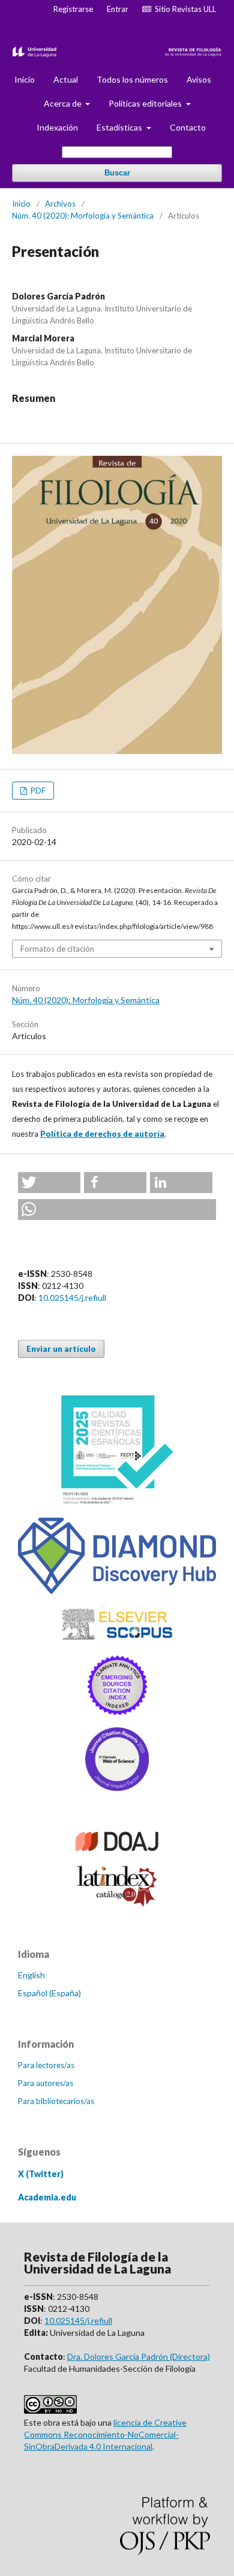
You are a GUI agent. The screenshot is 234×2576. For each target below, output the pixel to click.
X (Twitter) (41, 2174)
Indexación (57, 127)
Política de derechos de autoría (102, 1134)
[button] (49, 1183)
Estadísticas (120, 127)
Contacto (188, 127)
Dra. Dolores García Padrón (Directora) (139, 2356)
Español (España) (49, 1993)
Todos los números (132, 79)
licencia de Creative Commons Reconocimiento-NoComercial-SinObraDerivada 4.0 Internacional (105, 2434)
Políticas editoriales (146, 103)
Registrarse (73, 9)
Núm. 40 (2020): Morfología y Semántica (83, 216)
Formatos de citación (57, 949)
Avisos (199, 79)
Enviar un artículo (61, 1349)
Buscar (117, 173)
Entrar (118, 9)
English (31, 1975)
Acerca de (64, 103)
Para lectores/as (46, 2065)
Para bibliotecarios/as (56, 2101)
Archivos (60, 204)
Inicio (25, 79)
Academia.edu (47, 2197)
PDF (37, 791)
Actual (66, 79)
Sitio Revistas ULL (184, 9)
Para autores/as (46, 2083)
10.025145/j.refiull (72, 1298)
